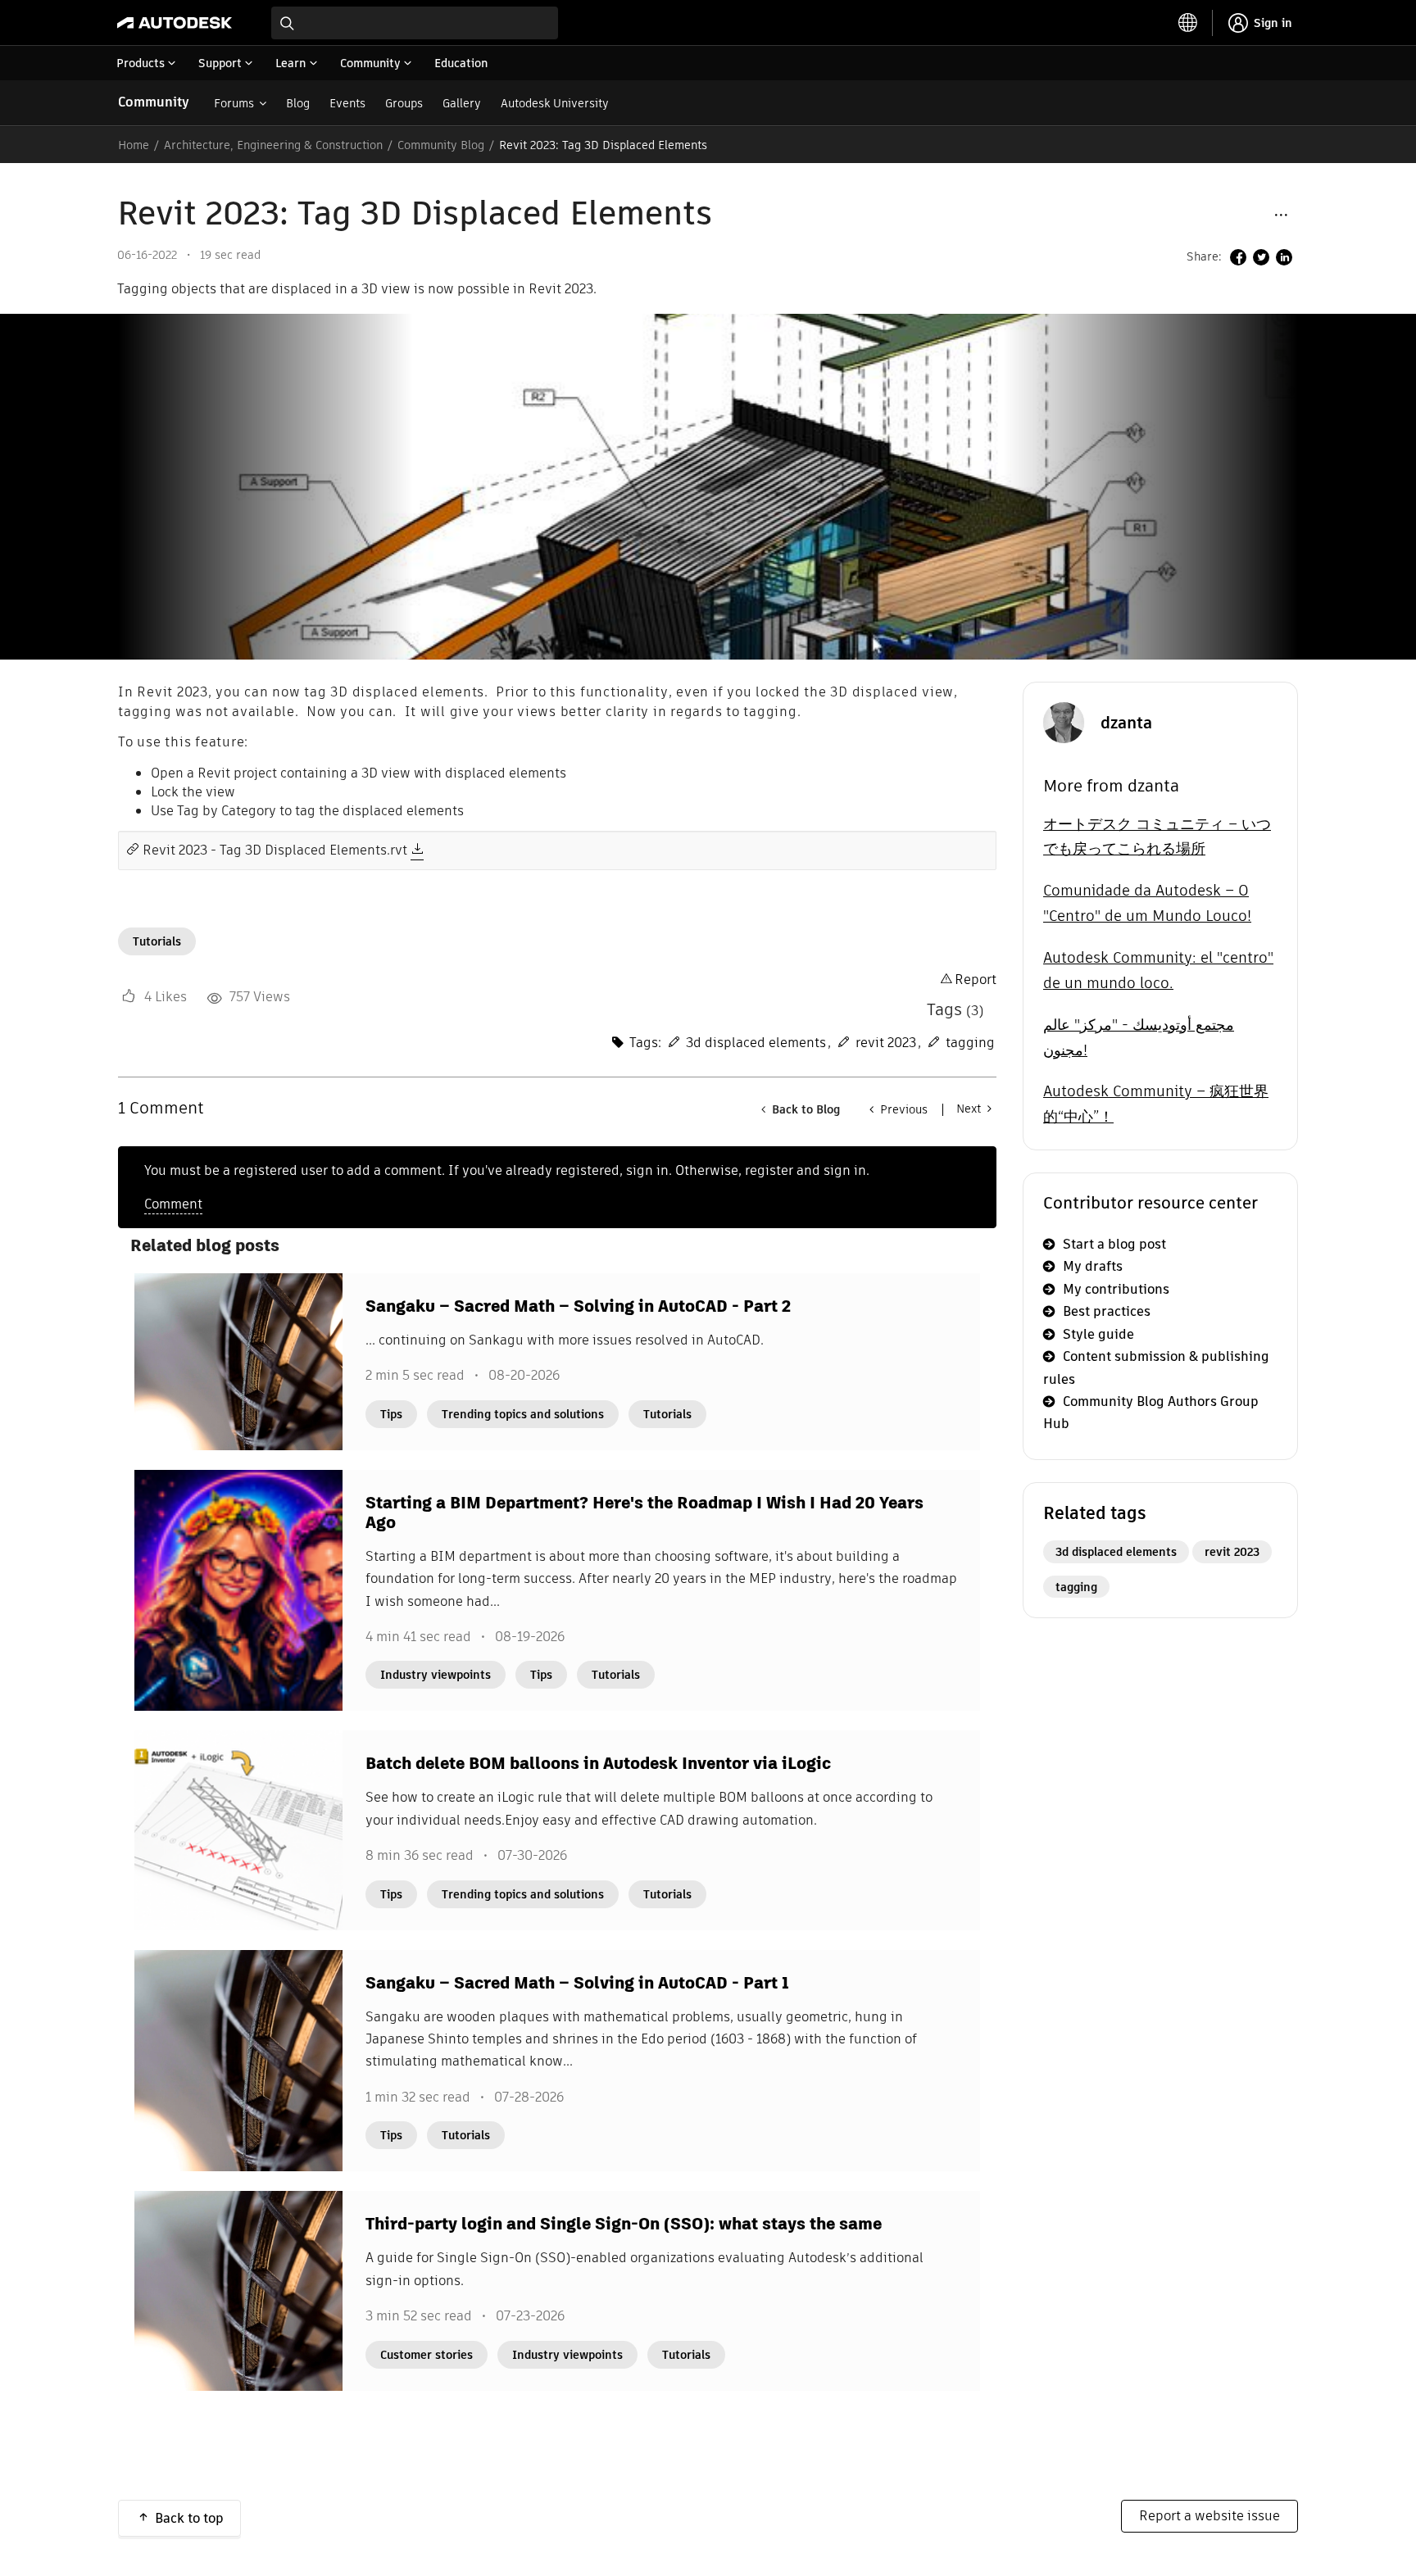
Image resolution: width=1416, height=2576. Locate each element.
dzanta (1126, 723)
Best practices (1107, 1311)
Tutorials (157, 941)
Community (154, 102)
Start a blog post (1114, 1244)
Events (347, 103)
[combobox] (415, 23)
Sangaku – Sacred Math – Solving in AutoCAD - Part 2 (578, 1306)
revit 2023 (886, 1043)
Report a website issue (1209, 2516)
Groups (404, 103)
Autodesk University (555, 103)
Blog (298, 103)
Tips (391, 1414)
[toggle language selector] (1188, 23)
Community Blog (441, 145)
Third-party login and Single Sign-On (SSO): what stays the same (624, 2224)
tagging (970, 1043)
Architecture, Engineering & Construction (273, 145)
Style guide (1098, 1334)
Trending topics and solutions (523, 1414)
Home (134, 145)
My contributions (1116, 1289)
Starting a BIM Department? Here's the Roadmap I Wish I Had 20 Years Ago (644, 1512)
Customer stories (427, 2355)
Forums (234, 103)
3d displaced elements (756, 1043)
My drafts (1093, 1266)
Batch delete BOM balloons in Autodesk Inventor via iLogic (598, 1763)
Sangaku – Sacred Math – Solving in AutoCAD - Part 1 (577, 1983)
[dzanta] (1064, 721)
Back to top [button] (189, 2518)
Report (976, 980)
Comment (173, 1204)
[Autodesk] (175, 23)
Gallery (462, 103)
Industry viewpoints (436, 1675)
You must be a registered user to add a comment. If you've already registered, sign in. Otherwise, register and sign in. (507, 1170)
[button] (1281, 214)
